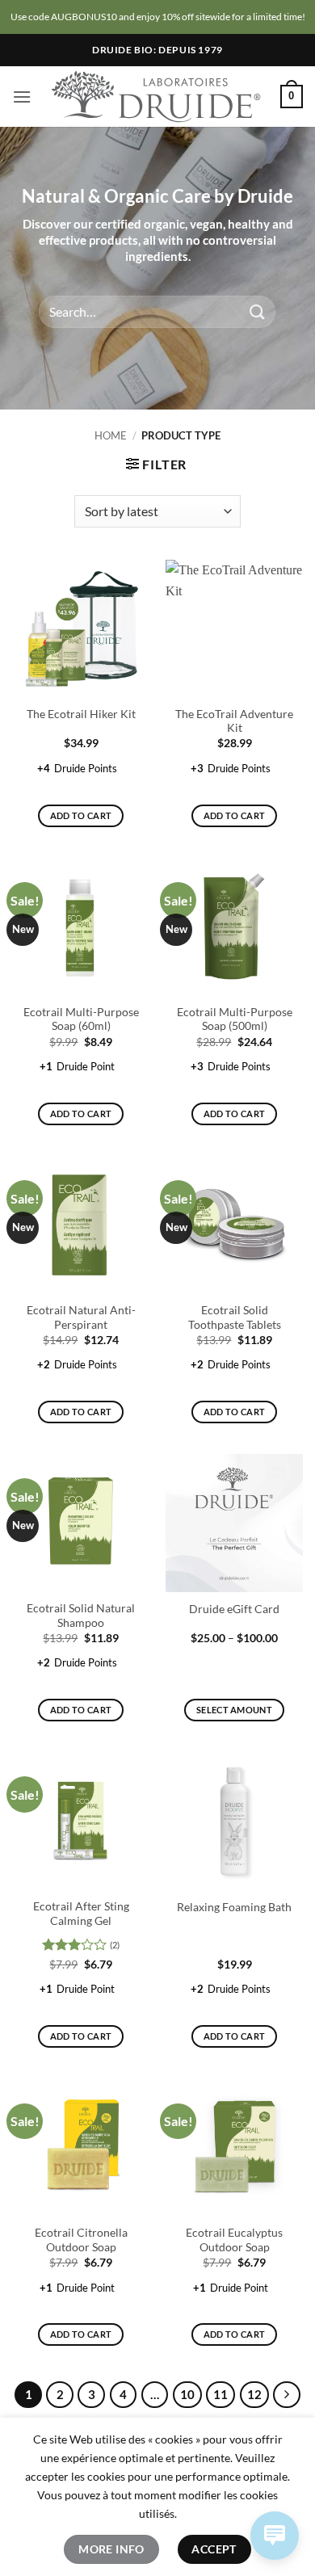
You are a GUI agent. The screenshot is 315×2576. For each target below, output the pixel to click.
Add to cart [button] (81, 815)
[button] (22, 97)
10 (187, 2394)
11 (220, 2394)
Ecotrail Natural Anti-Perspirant (81, 1317)
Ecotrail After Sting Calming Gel (81, 1914)
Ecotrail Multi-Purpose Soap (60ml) (81, 1019)
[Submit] (257, 311)
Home (111, 435)
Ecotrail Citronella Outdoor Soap (81, 2240)
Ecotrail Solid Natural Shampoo (81, 1616)
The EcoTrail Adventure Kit (234, 721)
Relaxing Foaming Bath (234, 1907)
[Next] (287, 2395)
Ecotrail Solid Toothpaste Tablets (235, 1317)
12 (254, 2394)
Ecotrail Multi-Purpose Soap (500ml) (235, 1019)
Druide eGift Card (234, 1609)
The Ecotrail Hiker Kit (81, 714)
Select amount (234, 1710)
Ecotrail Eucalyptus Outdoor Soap (234, 2240)
